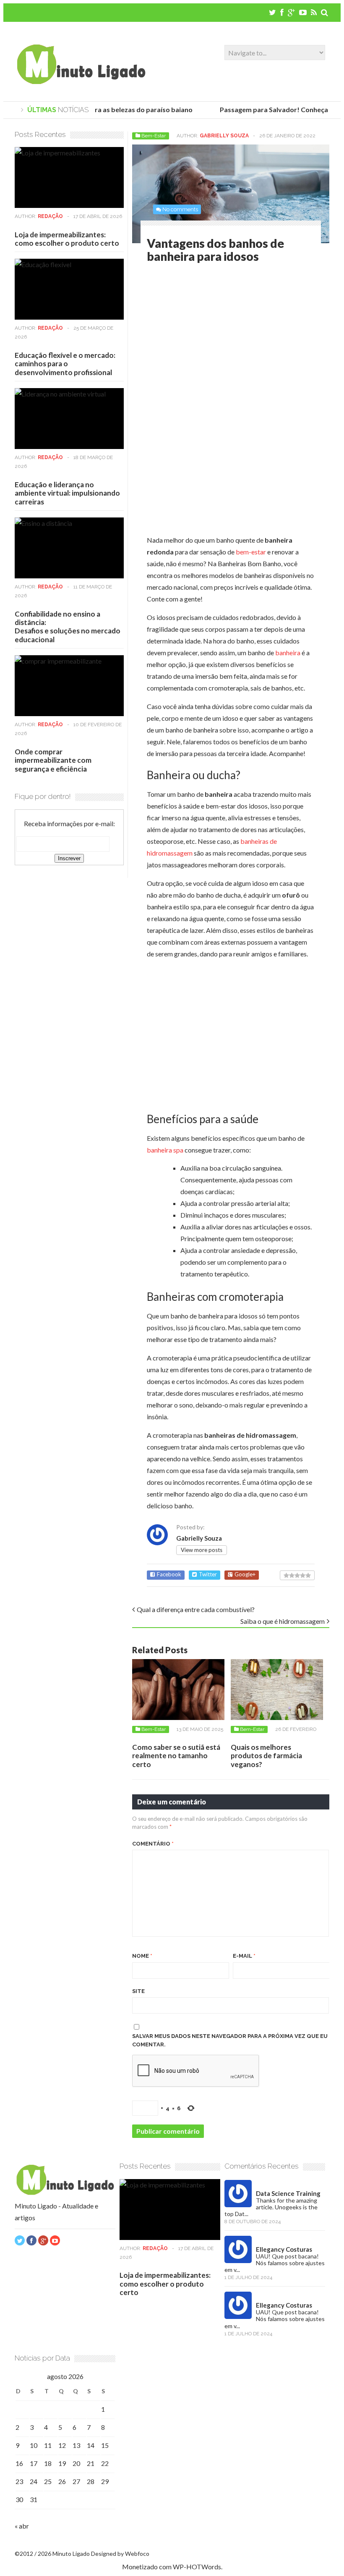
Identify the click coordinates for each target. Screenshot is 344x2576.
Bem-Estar (154, 136)
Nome (142, 1956)
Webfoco (137, 2554)
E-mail (244, 1956)
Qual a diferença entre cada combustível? (196, 1609)
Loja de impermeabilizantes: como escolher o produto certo (67, 239)
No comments (180, 209)
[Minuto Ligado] (81, 82)
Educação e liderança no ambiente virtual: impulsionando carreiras (67, 493)
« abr (22, 2526)
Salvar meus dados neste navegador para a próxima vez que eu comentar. (230, 2040)
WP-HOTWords (197, 2567)
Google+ (245, 1574)
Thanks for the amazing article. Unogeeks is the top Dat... (271, 2207)
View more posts (202, 1550)
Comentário (153, 1844)
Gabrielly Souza (224, 136)
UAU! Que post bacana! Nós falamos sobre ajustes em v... (275, 2263)
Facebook (169, 1574)
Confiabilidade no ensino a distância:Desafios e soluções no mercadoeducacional (68, 627)
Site (138, 1991)
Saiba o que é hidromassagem (283, 1621)
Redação (50, 216)
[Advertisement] (217, 339)
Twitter (208, 1574)
